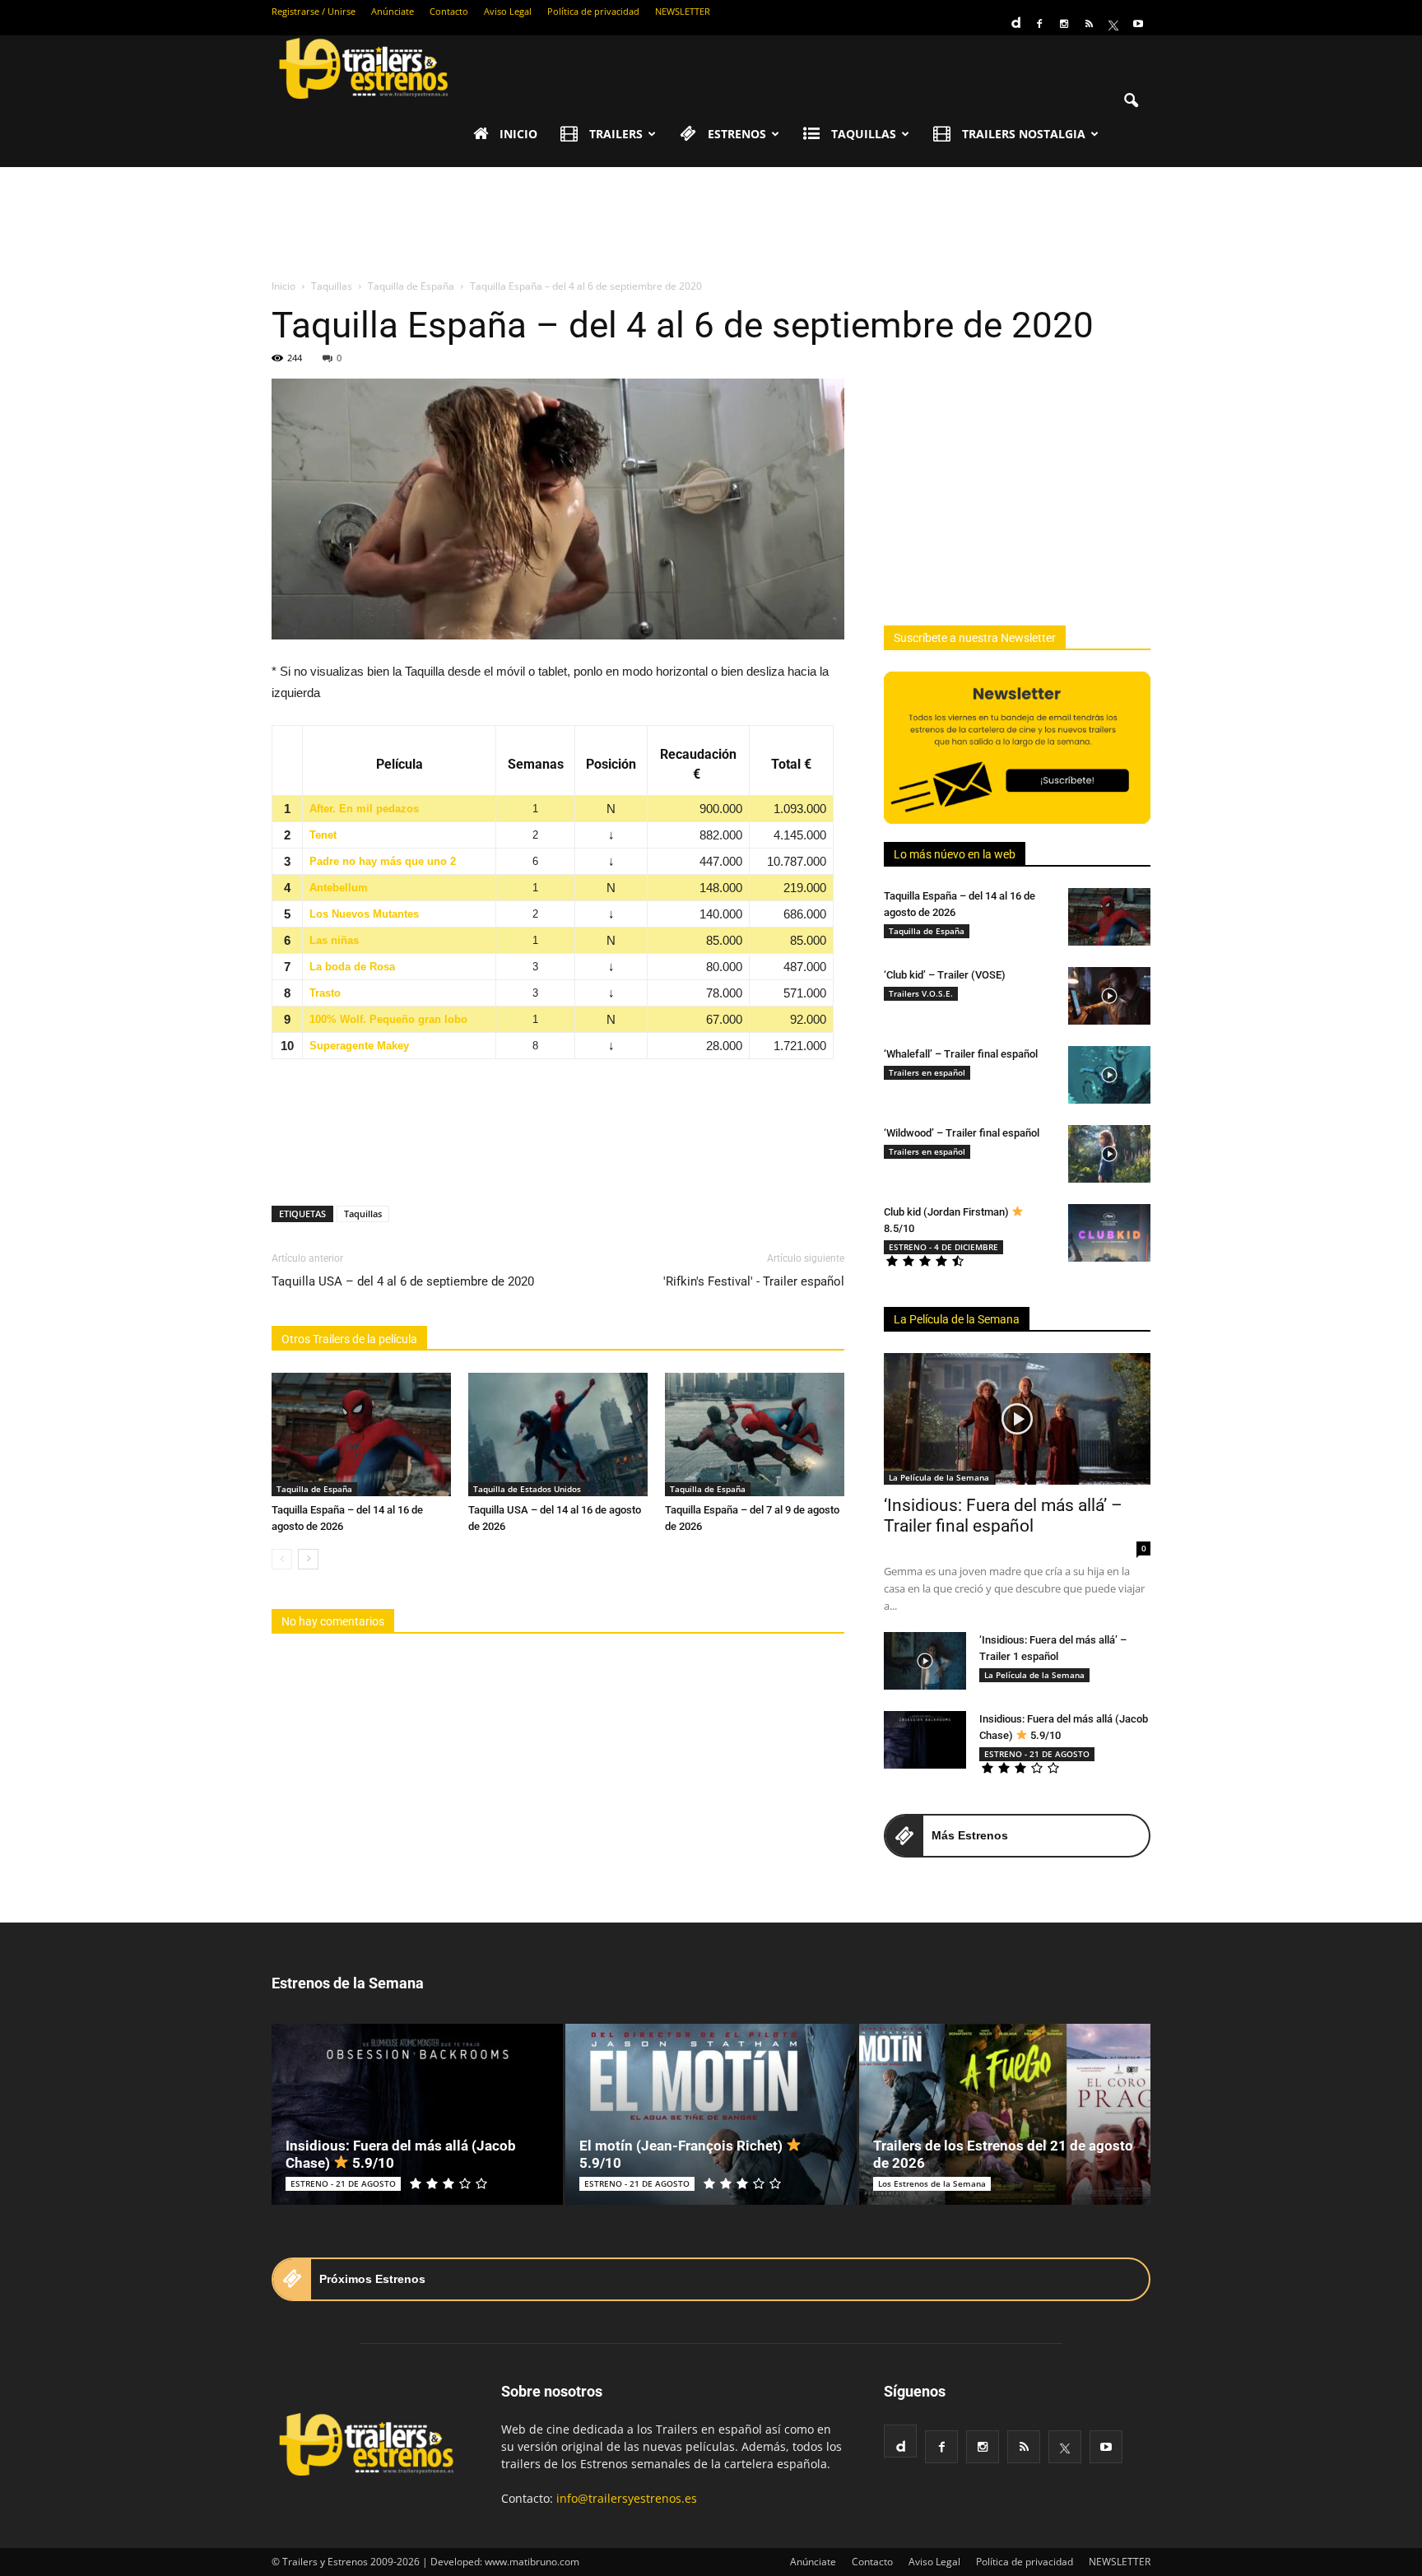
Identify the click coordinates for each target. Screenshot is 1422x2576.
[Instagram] (1064, 24)
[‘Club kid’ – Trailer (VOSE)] (1109, 996)
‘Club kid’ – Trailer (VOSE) (945, 975)
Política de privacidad (593, 11)
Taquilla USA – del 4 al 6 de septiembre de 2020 (403, 1281)
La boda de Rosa (352, 967)
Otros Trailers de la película (349, 1339)
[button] (1131, 101)
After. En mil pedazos (364, 809)
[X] (1113, 24)
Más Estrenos (970, 1835)
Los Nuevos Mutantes (364, 914)
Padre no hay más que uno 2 (383, 861)
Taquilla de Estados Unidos (527, 1489)
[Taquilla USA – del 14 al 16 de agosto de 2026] (558, 1434)
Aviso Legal (508, 11)
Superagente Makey (359, 1046)
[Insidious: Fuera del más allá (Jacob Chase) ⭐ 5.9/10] (925, 1740)
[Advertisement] (711, 224)
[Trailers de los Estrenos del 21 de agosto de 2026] (1005, 2114)
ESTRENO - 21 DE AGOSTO (1037, 1754)
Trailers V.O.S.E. (921, 993)
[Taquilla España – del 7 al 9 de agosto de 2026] (755, 1434)
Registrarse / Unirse (314, 11)
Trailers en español (927, 1072)
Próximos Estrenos (372, 2279)
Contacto (449, 11)
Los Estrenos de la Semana (932, 2183)
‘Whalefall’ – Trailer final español (961, 1054)
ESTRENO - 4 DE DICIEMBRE (943, 1247)
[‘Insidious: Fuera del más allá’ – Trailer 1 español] (925, 1661)
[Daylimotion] (1015, 17)
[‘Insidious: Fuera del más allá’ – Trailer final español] (1017, 1419)
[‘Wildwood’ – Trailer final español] (1109, 1154)
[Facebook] (1039, 24)
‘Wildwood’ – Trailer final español (962, 1133)
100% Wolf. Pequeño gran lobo (388, 1019)
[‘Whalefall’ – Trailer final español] (1109, 1075)
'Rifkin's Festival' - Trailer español (754, 1281)
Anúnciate (393, 11)
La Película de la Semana (957, 1319)
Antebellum (339, 888)
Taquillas (363, 1214)
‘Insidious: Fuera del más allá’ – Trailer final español (1003, 1516)
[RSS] (1089, 24)
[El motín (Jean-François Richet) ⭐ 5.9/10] (711, 2114)
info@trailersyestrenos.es (627, 2498)
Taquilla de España (314, 1489)
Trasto (325, 993)
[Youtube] (1138, 24)
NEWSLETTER (683, 11)
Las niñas (334, 940)
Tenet (323, 835)
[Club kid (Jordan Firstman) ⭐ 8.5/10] (1109, 1233)
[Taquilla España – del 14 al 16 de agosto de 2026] (361, 1434)
